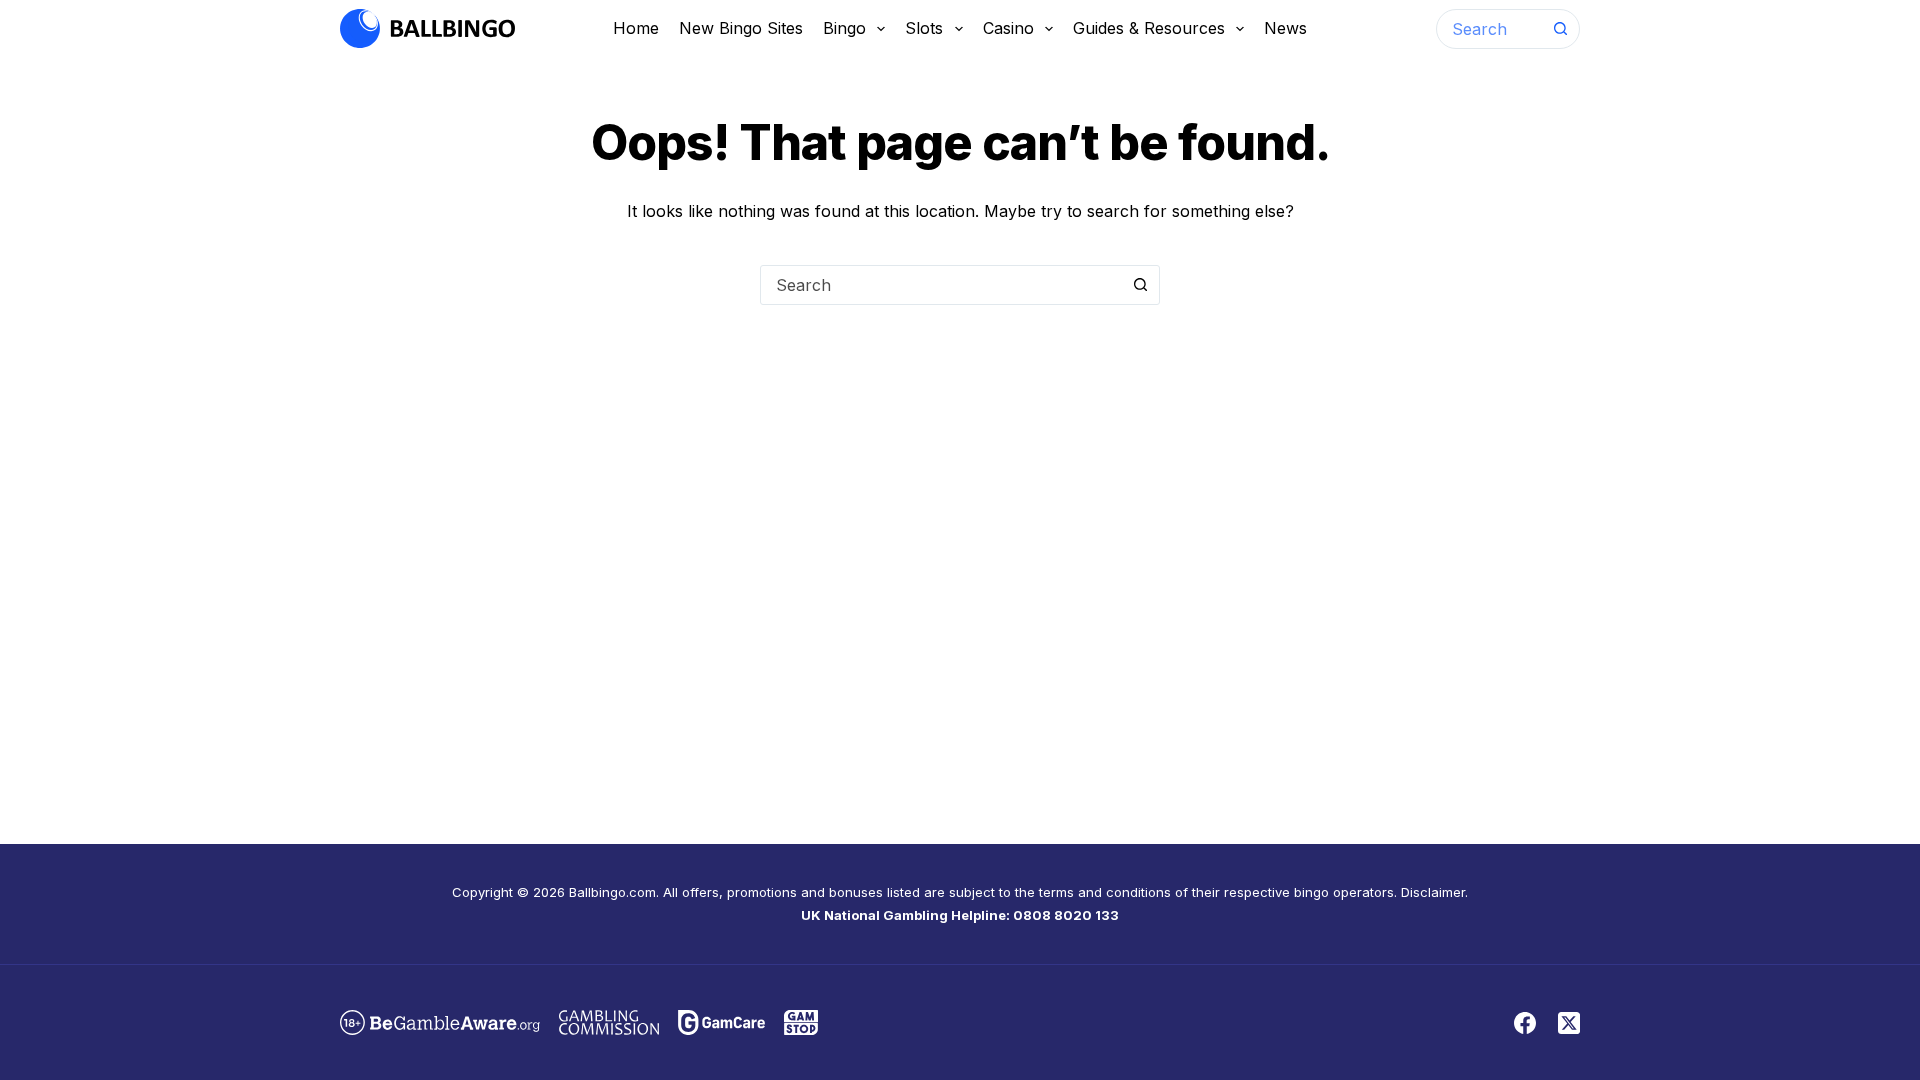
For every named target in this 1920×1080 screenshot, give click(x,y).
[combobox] (1489, 29)
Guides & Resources (1149, 28)
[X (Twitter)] (1569, 1023)
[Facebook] (1525, 1023)
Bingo (844, 28)
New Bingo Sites (741, 28)
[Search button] (1560, 29)
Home (636, 28)
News (1285, 28)
